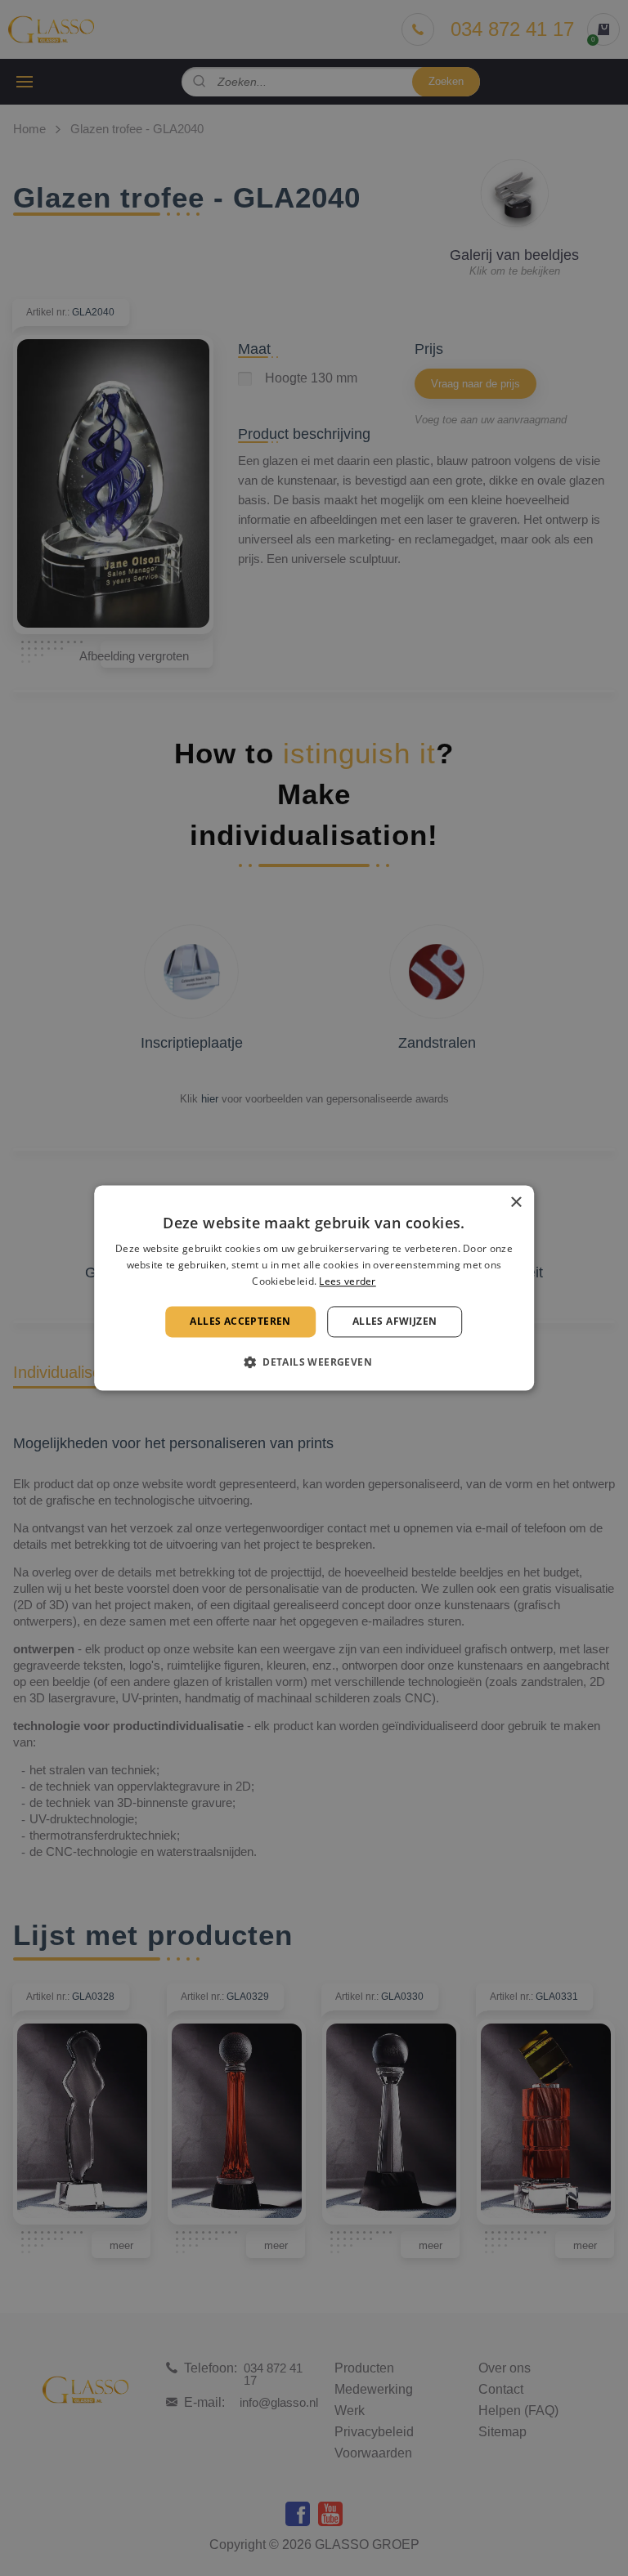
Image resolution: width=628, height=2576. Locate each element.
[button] (314, 1362)
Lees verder (347, 1281)
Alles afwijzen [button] (395, 1321)
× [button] (516, 1203)
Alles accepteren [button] (240, 1321)
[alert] (314, 1288)
